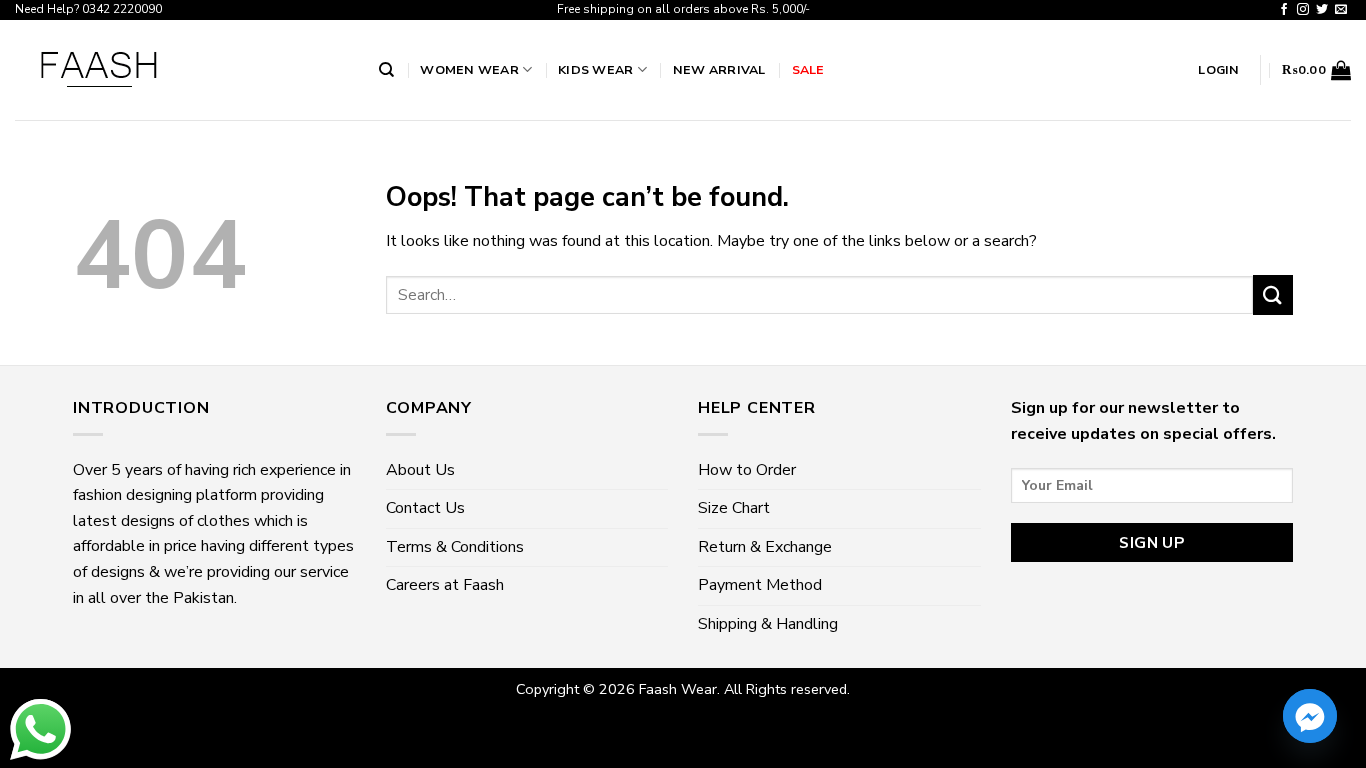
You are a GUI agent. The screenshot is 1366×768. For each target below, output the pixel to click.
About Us (420, 470)
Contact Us (425, 508)
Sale (808, 69)
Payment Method (760, 585)
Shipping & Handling (768, 624)
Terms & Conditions (455, 547)
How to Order (747, 470)
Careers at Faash (445, 585)
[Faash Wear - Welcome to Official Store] (182, 70)
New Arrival (719, 69)
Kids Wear (595, 69)
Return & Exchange (765, 547)
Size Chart (734, 508)
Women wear (469, 69)
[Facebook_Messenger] (1310, 716)
